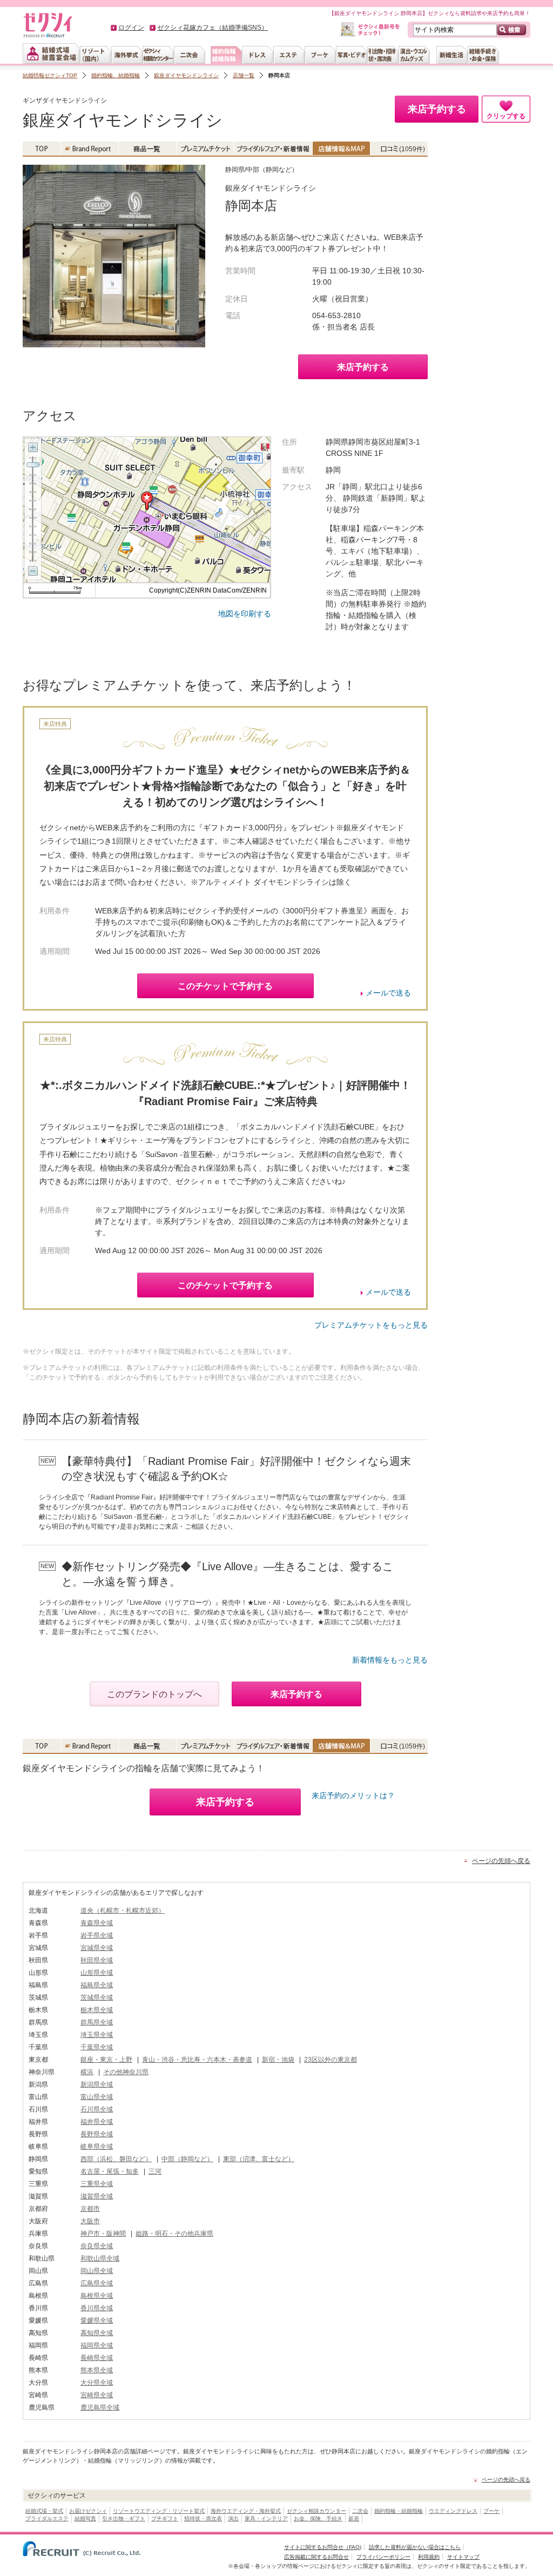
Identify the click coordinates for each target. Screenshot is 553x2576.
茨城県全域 (97, 1997)
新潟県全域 (97, 2084)
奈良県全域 (97, 2246)
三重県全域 (97, 2184)
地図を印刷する (245, 614)
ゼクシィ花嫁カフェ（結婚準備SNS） (213, 28)
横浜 (87, 2072)
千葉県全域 (97, 2047)
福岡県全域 (97, 2345)
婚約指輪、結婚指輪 (116, 75)
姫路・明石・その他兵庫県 (174, 2234)
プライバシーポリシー (383, 2557)
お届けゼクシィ (88, 2511)
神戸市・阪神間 (103, 2234)
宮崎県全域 (97, 2395)
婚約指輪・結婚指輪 (399, 2511)
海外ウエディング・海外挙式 (246, 2511)
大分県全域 (97, 2383)
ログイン (131, 28)
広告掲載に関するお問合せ (316, 2557)
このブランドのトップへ (154, 1694)
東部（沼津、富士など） (259, 2159)
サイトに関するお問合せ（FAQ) (323, 2547)
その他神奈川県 (126, 2072)
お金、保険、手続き (318, 2518)
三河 (155, 2171)
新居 (354, 2518)
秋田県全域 (97, 1960)
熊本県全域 (97, 2370)
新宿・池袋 (278, 2060)
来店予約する (363, 367)
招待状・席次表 (203, 2518)
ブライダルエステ (47, 2518)
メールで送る (388, 993)
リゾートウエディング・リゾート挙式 (159, 2511)
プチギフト (165, 2518)
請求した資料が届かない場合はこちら (415, 2547)
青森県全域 (97, 1923)
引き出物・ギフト (124, 2518)
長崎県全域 (97, 2358)
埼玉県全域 (97, 2035)
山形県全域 (97, 1973)
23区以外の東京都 (331, 2060)
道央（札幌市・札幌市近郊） (123, 1911)
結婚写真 (85, 2518)
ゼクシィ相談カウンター (316, 2511)
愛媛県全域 (97, 2321)
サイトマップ (463, 2557)
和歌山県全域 (100, 2258)
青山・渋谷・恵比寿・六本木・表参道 (197, 2060)
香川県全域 (97, 2308)
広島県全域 (97, 2283)
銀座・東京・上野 (106, 2060)
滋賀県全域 (97, 2196)
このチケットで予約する (225, 986)
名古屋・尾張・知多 (110, 2171)
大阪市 (90, 2221)
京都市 (90, 2209)
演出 (233, 2518)
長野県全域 (97, 2134)
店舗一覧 (244, 75)
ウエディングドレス (453, 2511)
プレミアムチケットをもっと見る (371, 1325)
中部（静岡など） (187, 2159)
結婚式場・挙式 (44, 2511)
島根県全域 (97, 2296)
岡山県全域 (97, 2271)
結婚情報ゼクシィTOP (50, 75)
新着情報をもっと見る (390, 1660)
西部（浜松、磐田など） (116, 2159)
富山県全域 (97, 2097)
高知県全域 (97, 2333)
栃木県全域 (97, 2010)
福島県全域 (97, 1985)
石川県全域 (97, 2109)
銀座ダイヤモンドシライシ (186, 75)
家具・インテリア (266, 2518)
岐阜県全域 (97, 2147)
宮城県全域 (97, 1948)
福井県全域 (97, 2122)
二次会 (360, 2511)
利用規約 (429, 2557)
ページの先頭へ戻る (501, 1861)
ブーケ (491, 2511)
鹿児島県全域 (100, 2407)
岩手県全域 (97, 1935)
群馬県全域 (97, 2022)
